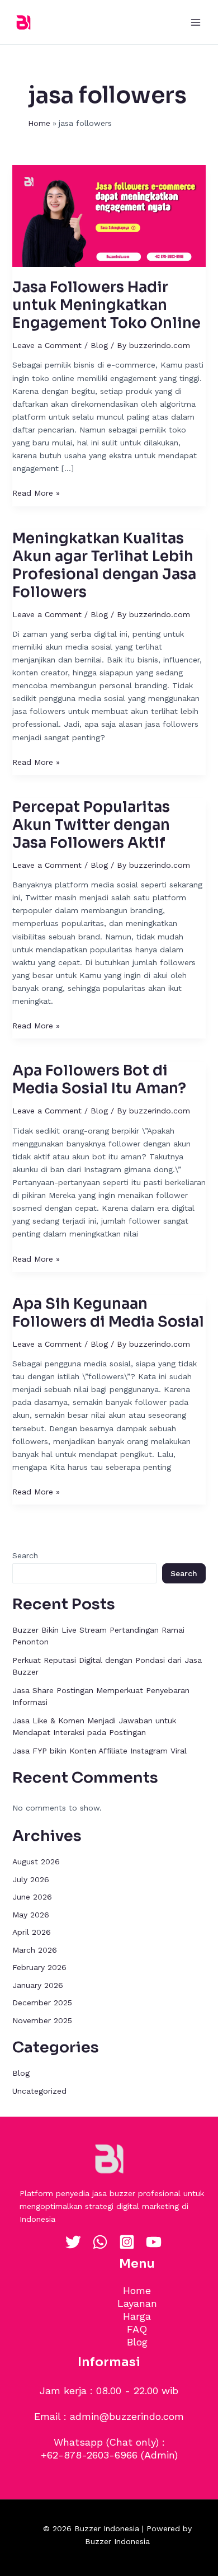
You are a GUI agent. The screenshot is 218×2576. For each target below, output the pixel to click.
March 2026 (35, 1950)
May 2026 (31, 1915)
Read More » (36, 492)
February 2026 (39, 1967)
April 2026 (32, 1932)
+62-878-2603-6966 (89, 2455)
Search (25, 1555)
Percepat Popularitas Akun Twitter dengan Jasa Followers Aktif (91, 825)
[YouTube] (154, 2242)
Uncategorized (39, 2091)
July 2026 (31, 1879)
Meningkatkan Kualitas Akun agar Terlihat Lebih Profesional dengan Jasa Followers (104, 565)
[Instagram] (127, 2242)
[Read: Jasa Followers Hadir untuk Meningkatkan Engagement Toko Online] (109, 215)
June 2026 (32, 1897)
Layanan (137, 2303)
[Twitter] (73, 2242)
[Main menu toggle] (195, 22)
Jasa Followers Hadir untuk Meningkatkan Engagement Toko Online (106, 305)
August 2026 (36, 1862)
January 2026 (38, 1985)
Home (137, 2290)
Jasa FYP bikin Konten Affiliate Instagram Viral (99, 1751)
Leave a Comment (47, 345)
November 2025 (42, 2020)
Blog (99, 345)
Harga (137, 2316)
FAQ (137, 2329)
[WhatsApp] (100, 2242)
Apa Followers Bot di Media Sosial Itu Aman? (99, 1080)
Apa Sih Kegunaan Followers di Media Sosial (108, 1313)
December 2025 (42, 2002)
